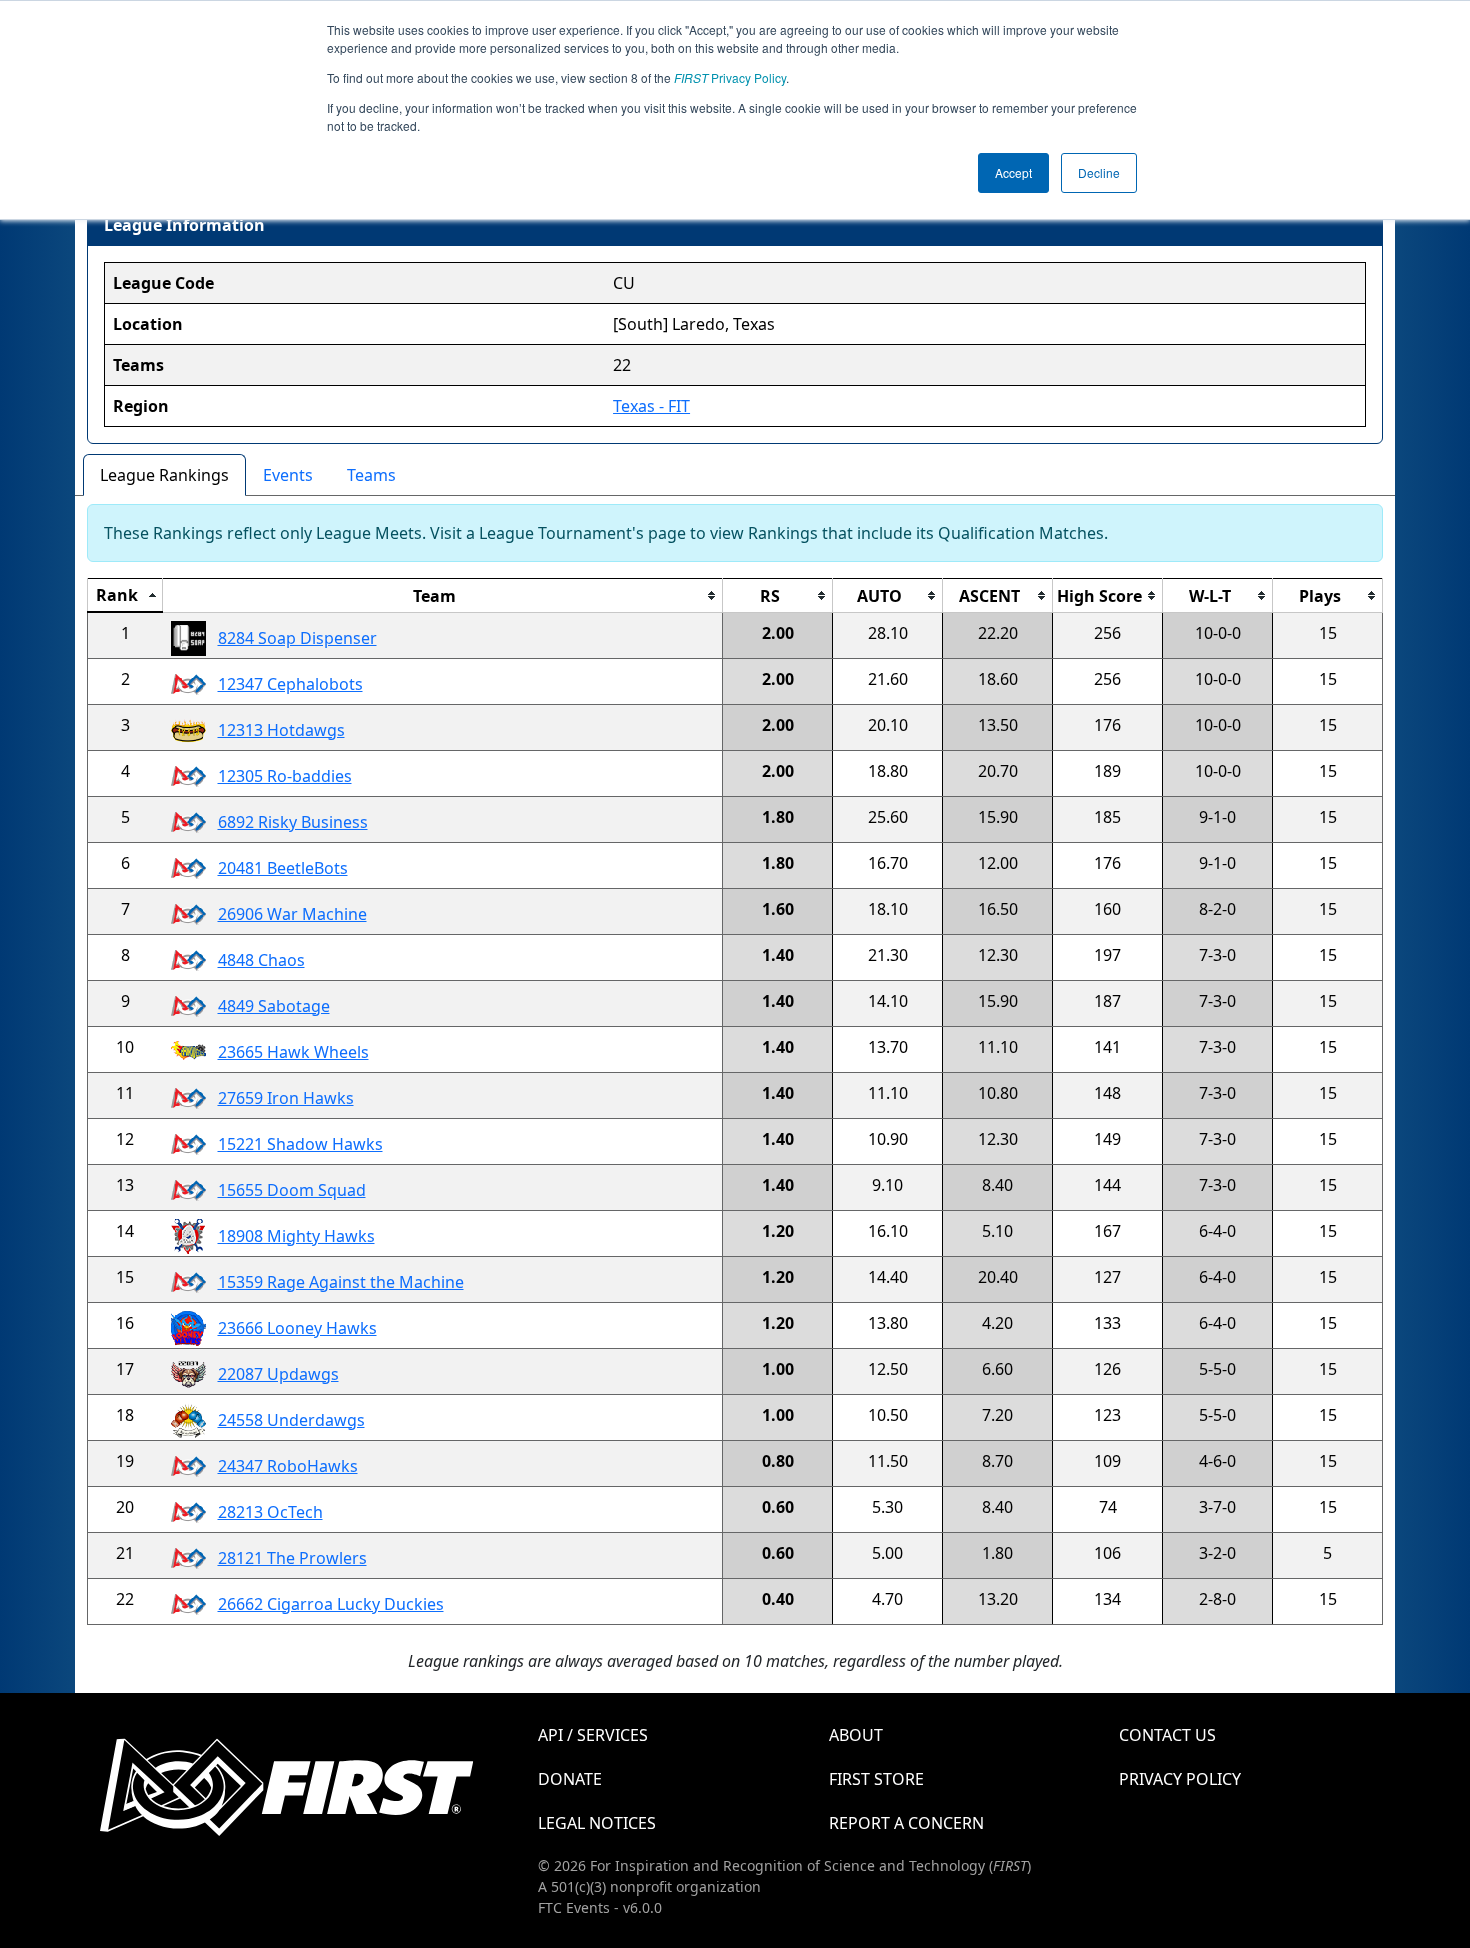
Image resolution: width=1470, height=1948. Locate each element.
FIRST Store (876, 1779)
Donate (570, 1779)
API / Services (593, 1735)
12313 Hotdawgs (281, 730)
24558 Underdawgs (291, 1420)
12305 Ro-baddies (285, 776)
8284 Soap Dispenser (297, 638)
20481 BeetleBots (283, 868)
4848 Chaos (261, 960)
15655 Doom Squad (292, 1190)
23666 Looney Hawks (297, 1328)
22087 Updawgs (278, 1374)
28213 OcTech (270, 1512)
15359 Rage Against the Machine (341, 1282)
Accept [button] (1013, 172)
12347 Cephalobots (290, 684)
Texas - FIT (651, 406)
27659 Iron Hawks (286, 1098)
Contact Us (1167, 1735)
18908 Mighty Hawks (296, 1236)
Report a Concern (906, 1823)
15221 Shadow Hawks (300, 1144)
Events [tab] (288, 475)
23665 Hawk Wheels (293, 1052)
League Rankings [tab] (164, 475)
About (856, 1735)
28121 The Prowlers (292, 1558)
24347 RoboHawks (288, 1466)
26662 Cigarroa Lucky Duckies (331, 1604)
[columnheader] (125, 596)
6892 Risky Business (293, 822)
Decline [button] (1099, 172)
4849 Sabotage (274, 1006)
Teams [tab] (371, 475)
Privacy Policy (730, 77)
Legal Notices (597, 1823)
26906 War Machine (292, 914)
